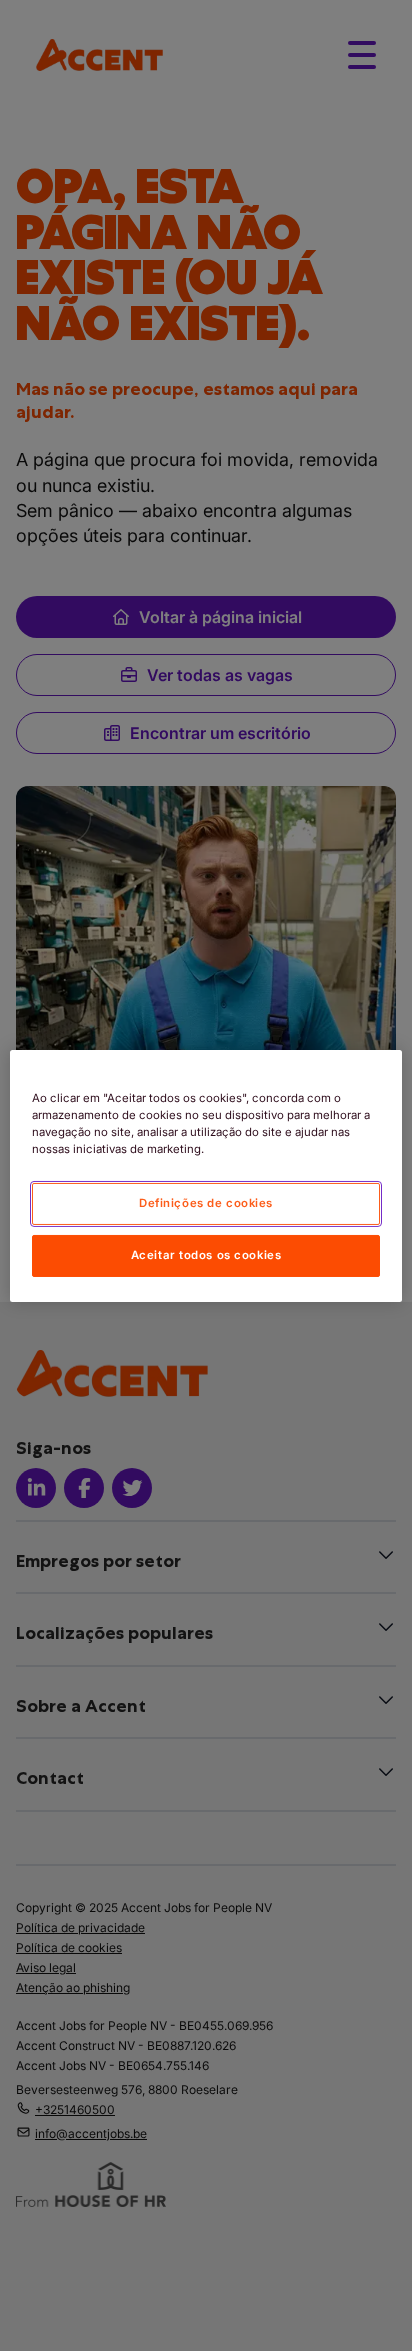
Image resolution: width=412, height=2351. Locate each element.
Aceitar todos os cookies (206, 1255)
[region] (205, 1175)
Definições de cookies (206, 1203)
